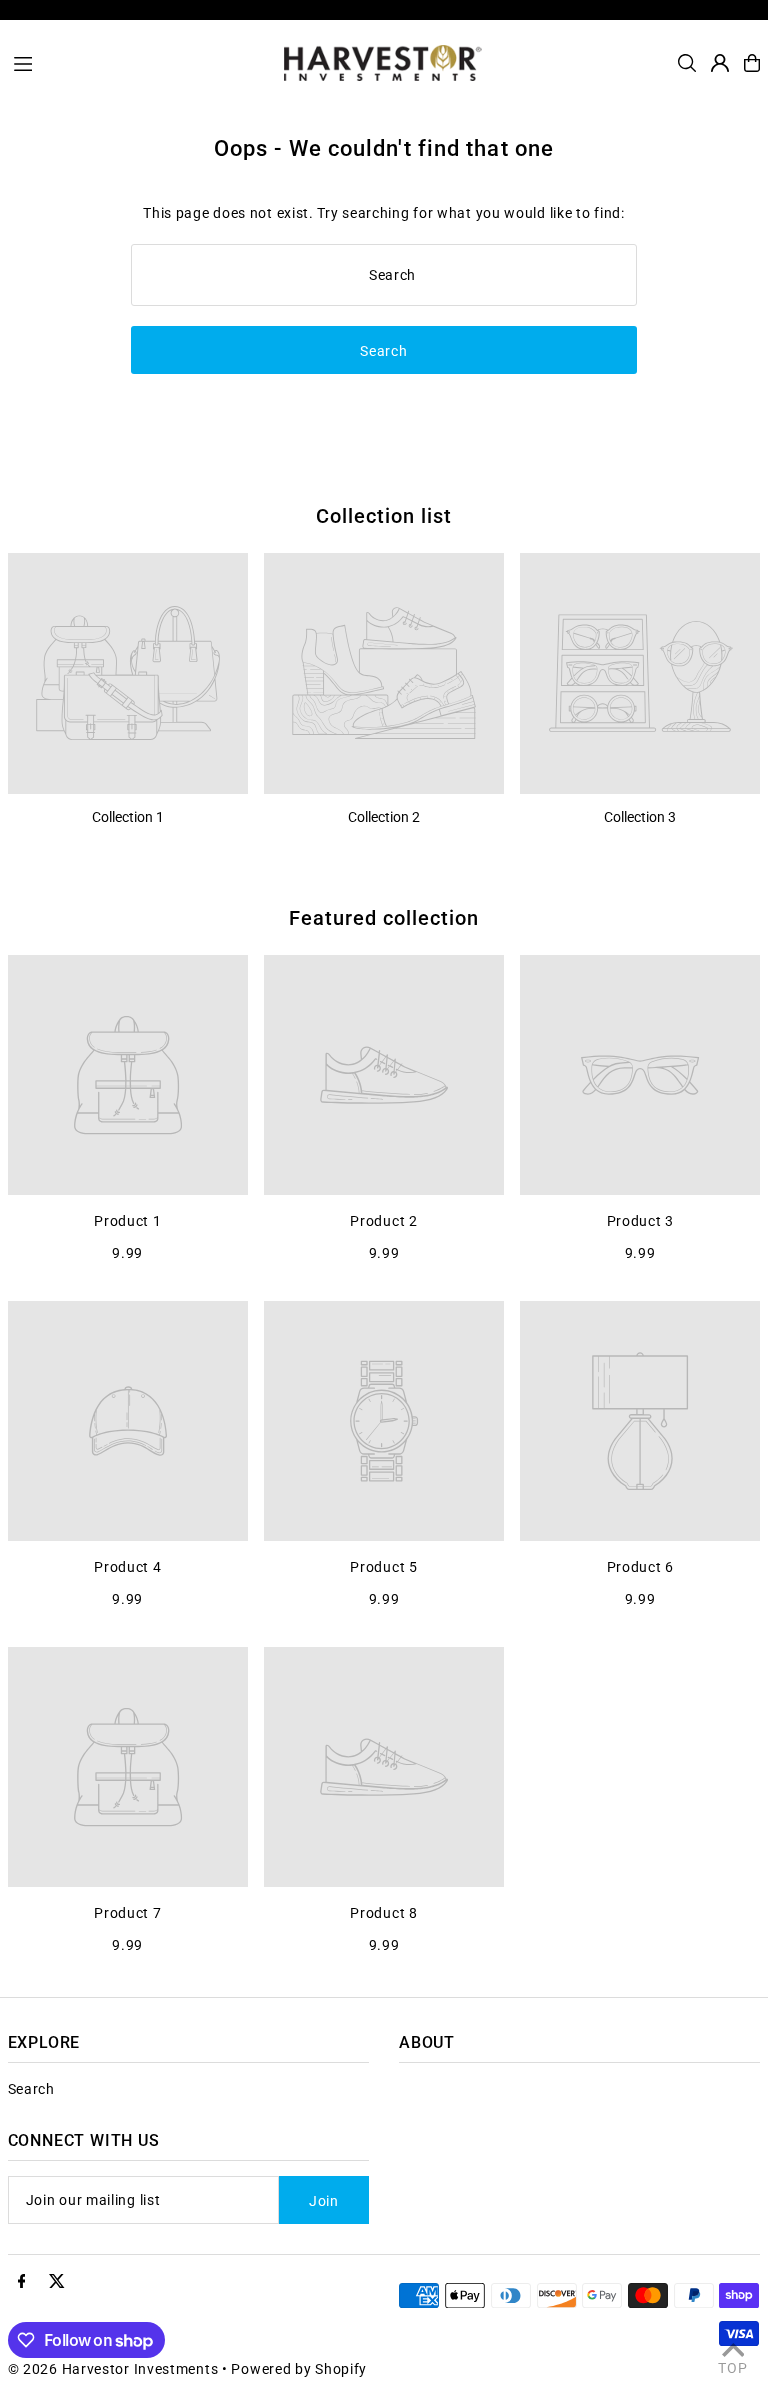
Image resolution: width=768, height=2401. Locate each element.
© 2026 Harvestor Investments (113, 2369)
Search (31, 2089)
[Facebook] (22, 2282)
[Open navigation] (139, 62)
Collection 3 (640, 817)
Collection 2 (384, 817)
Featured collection (384, 918)
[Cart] (752, 63)
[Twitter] (57, 2282)
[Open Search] (687, 63)
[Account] (720, 63)
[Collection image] (128, 673)
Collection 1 (128, 817)
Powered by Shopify (299, 2369)
